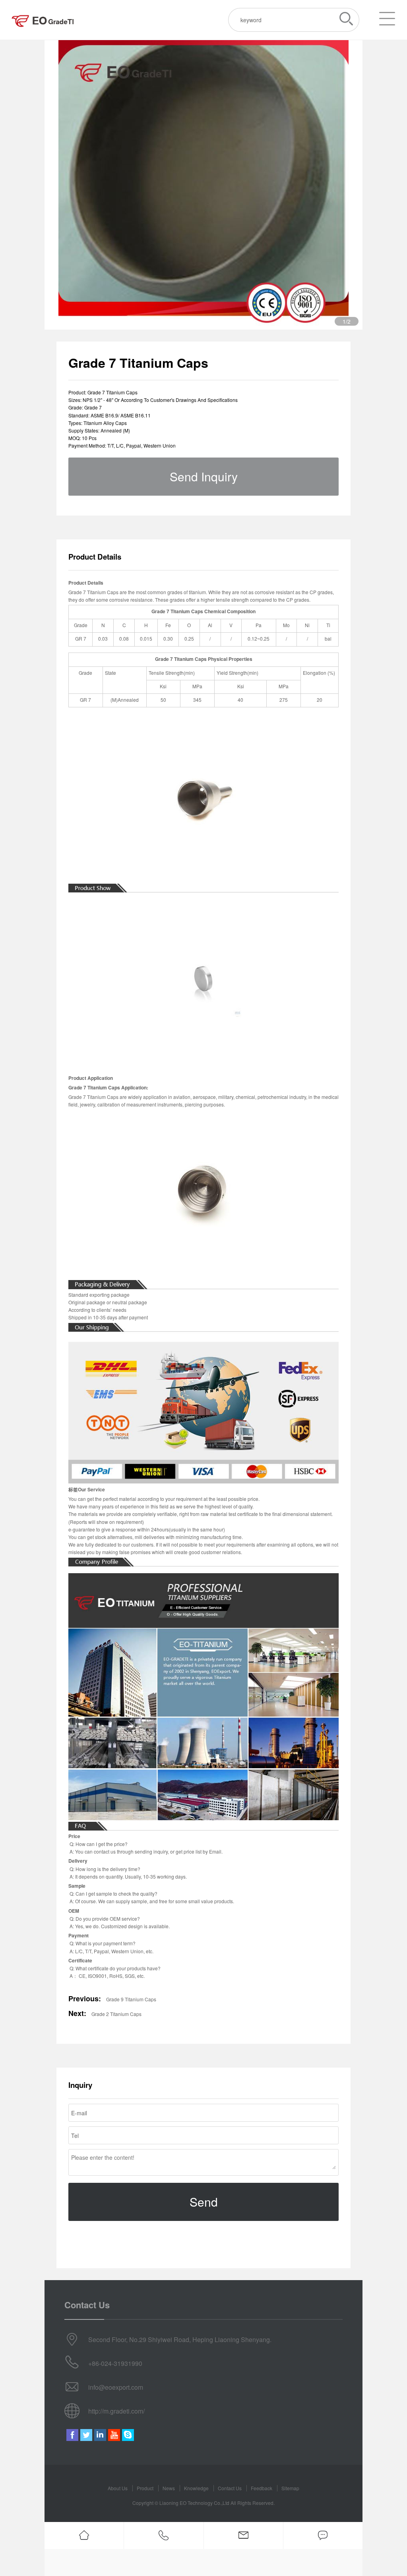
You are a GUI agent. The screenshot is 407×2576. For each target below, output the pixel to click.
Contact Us (230, 2488)
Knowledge (196, 2488)
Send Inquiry (204, 476)
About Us (118, 2488)
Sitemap (290, 2488)
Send (204, 2202)
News (169, 2488)
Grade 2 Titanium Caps (116, 2014)
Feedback (262, 2488)
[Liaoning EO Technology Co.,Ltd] (43, 20)
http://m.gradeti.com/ (116, 2411)
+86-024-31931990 (115, 2363)
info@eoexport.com (116, 2387)
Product (145, 2488)
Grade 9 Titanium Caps (131, 1999)
